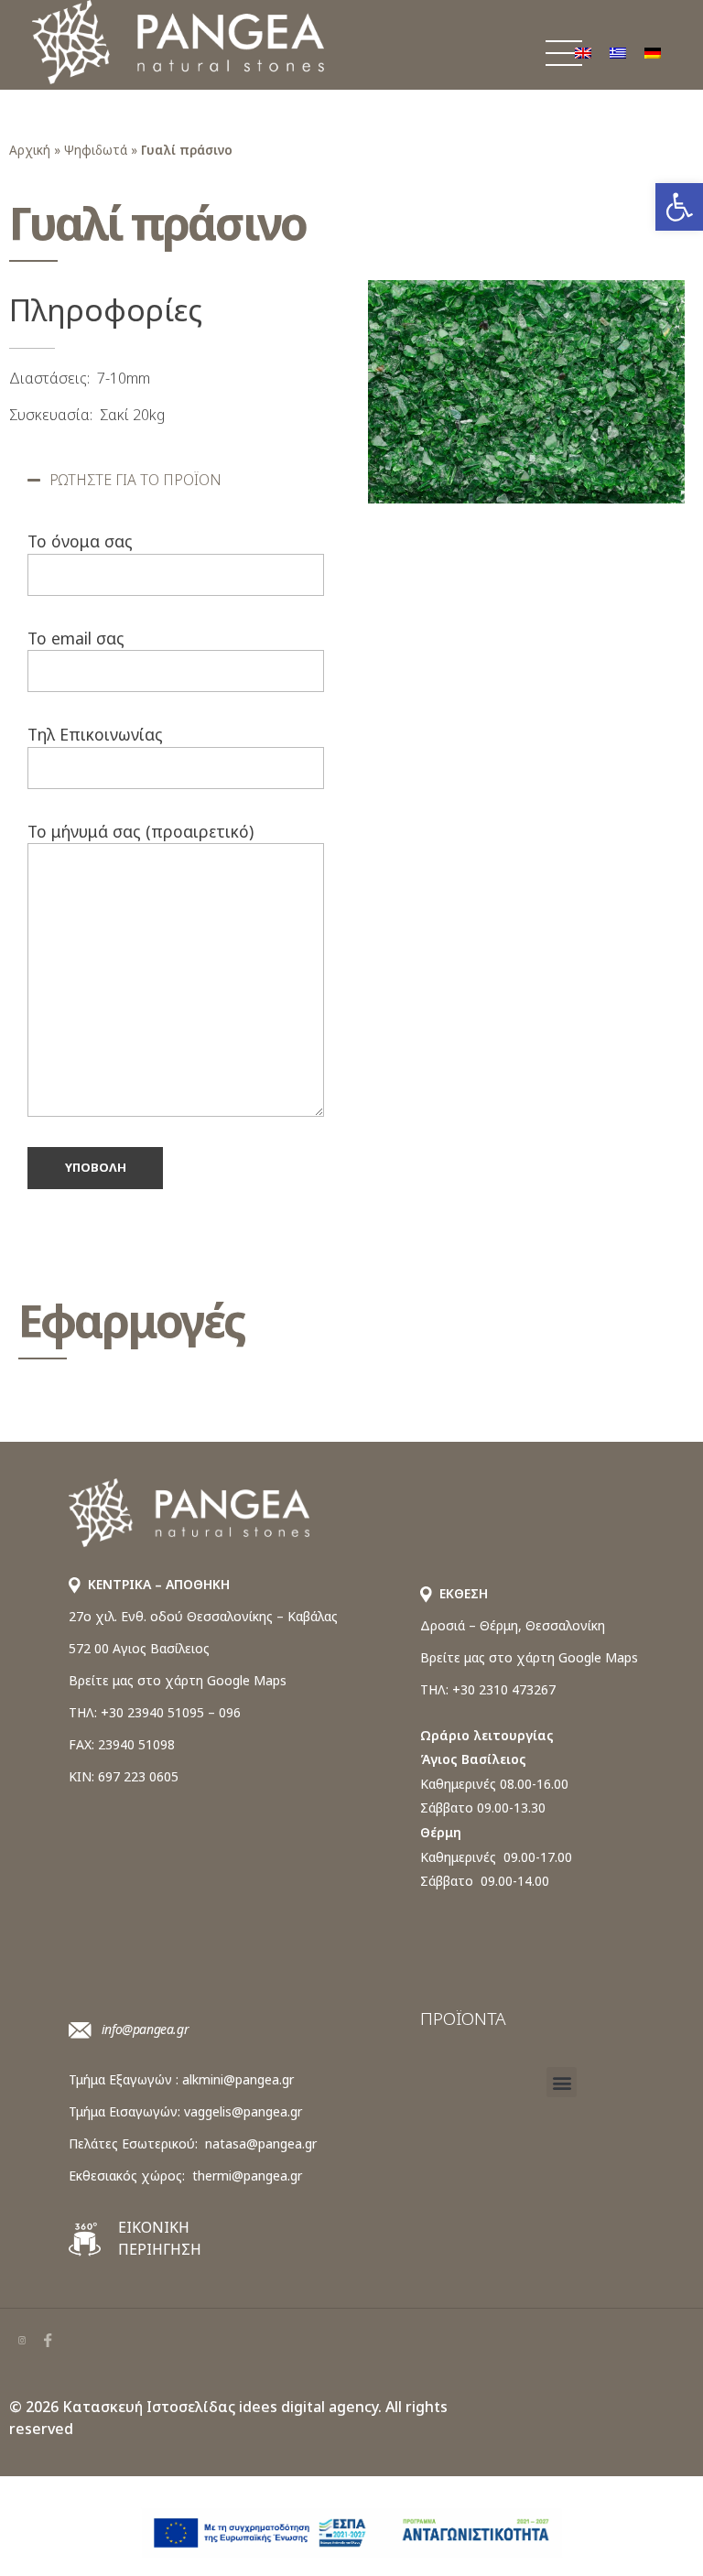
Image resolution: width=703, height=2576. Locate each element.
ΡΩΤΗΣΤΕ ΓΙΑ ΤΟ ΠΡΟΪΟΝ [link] (135, 480)
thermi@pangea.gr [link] (247, 2176)
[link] (679, 207)
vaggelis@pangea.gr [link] (243, 2111)
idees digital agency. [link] (310, 2407)
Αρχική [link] (30, 150)
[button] (176, 480)
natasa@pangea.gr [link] (261, 2143)
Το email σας (76, 638)
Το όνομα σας (80, 541)
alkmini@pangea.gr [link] (238, 2079)
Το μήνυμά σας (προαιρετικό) (141, 831)
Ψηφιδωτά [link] (96, 150)
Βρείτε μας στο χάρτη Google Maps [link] (178, 1680)
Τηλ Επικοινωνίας (95, 734)
